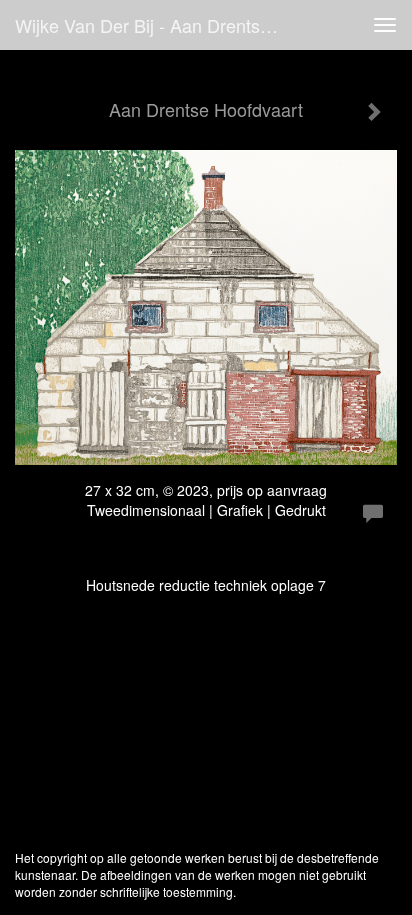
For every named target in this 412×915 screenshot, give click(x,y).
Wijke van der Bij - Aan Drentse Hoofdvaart (157, 25)
